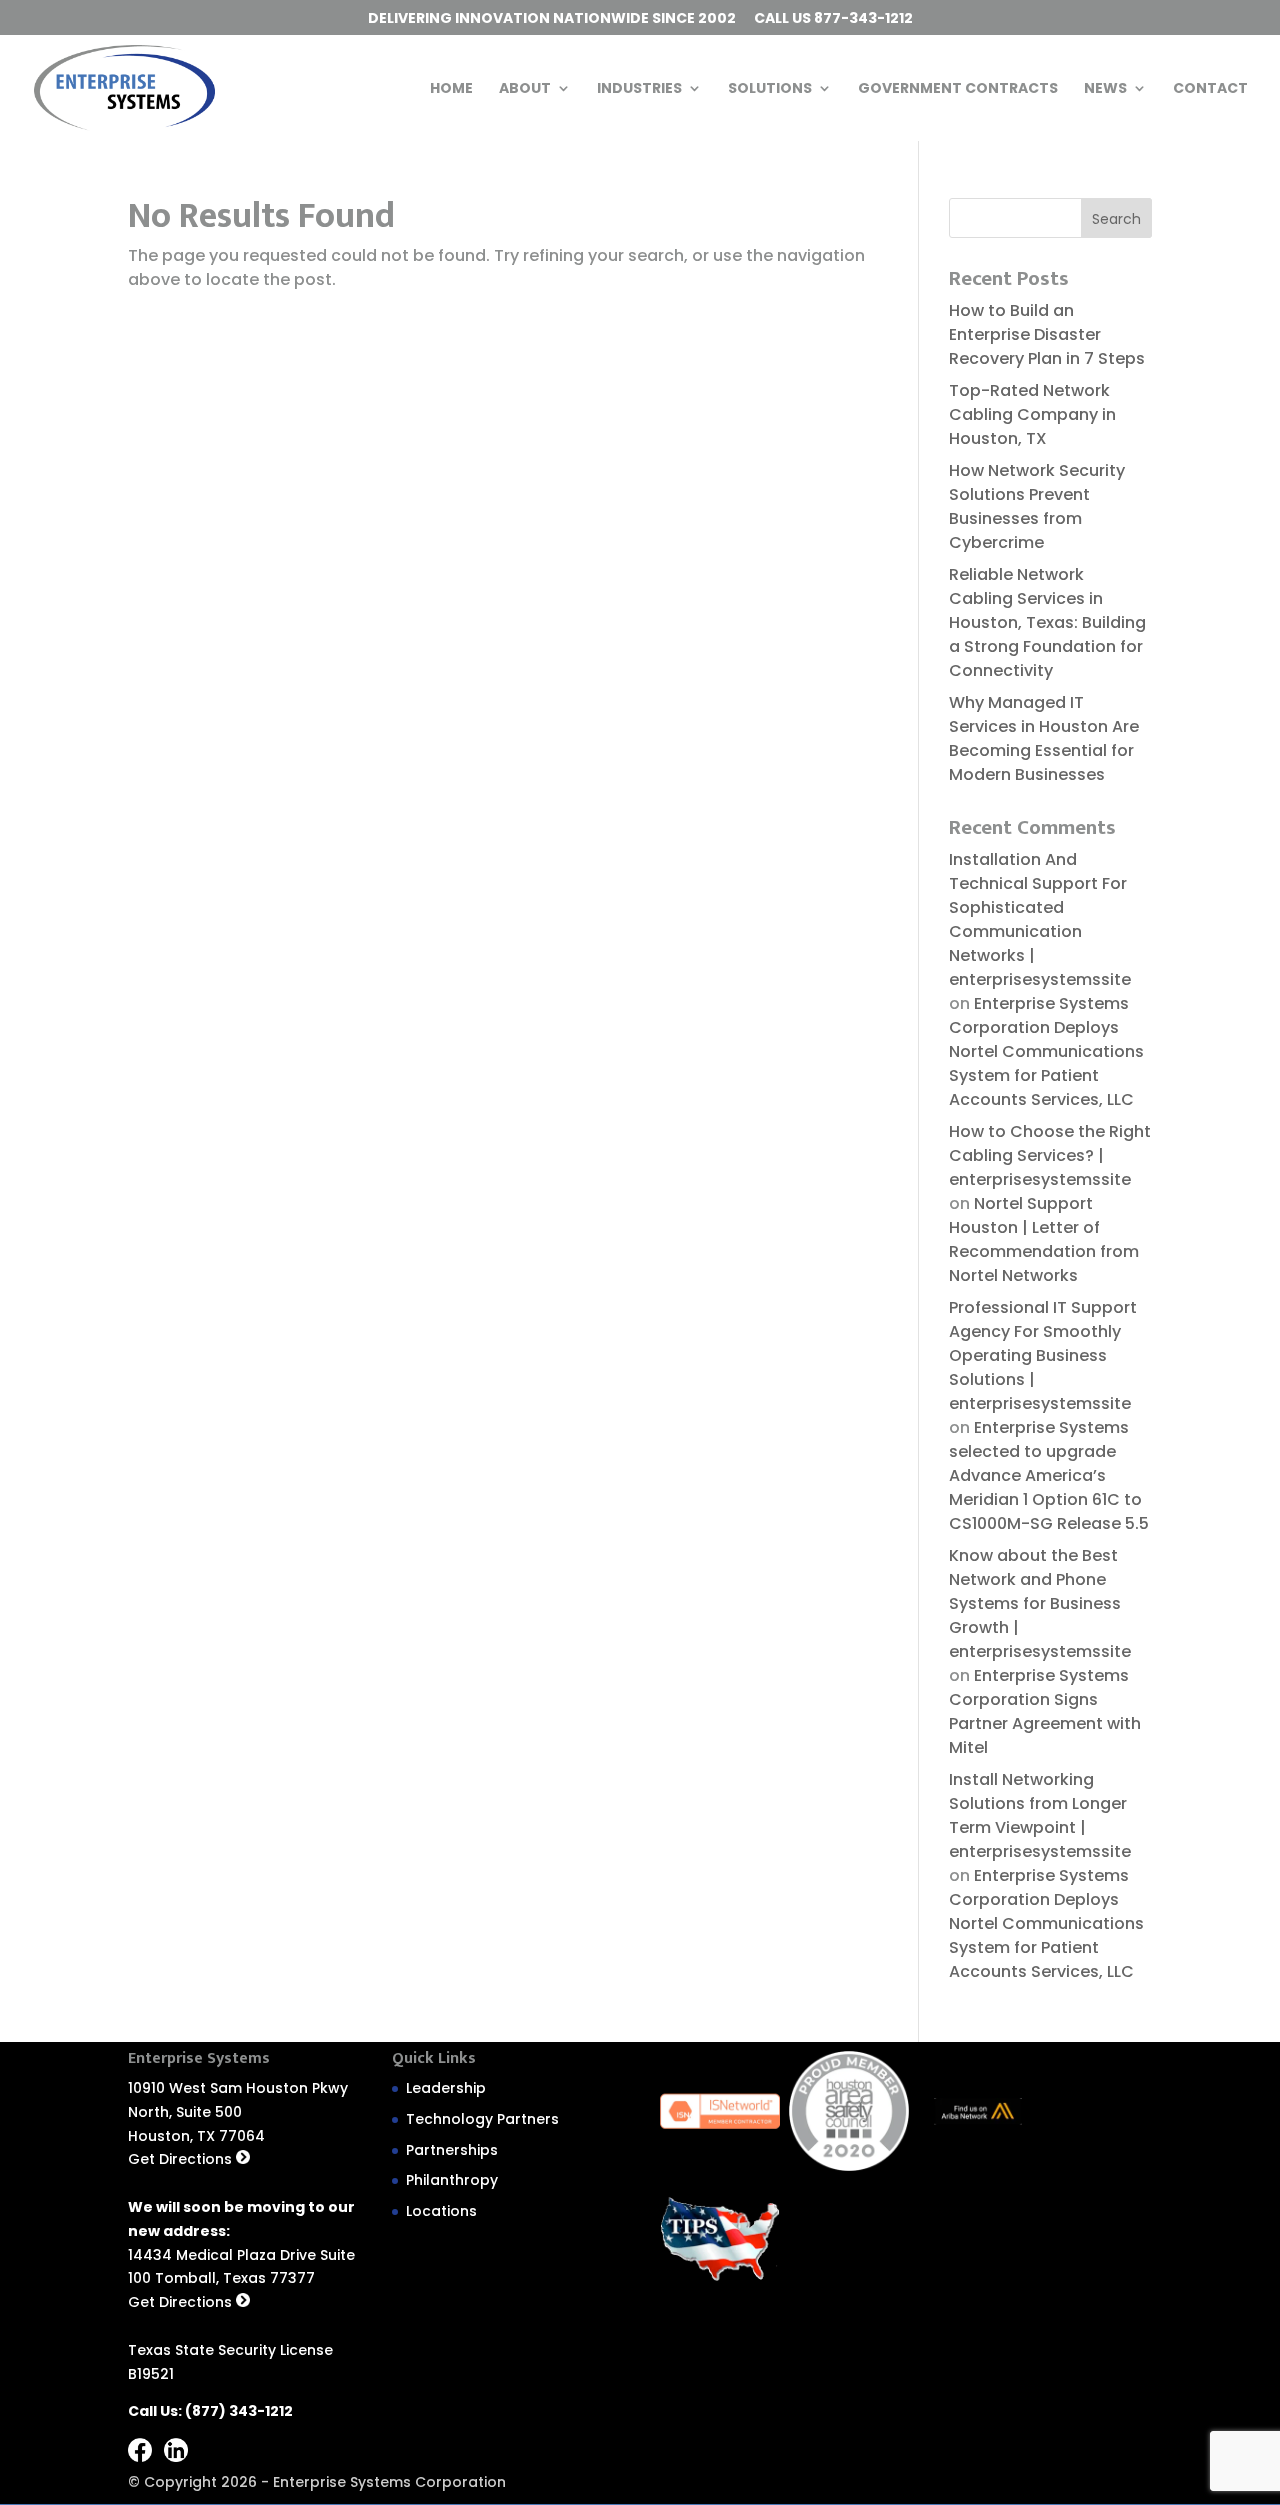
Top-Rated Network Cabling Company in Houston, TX (1032, 414)
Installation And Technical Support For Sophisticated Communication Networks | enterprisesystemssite (1040, 919)
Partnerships (452, 2150)
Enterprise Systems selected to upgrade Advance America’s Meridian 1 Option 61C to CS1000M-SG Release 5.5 (1049, 1475)
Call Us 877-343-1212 (833, 19)
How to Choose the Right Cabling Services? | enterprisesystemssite (1050, 1155)
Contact (1210, 89)
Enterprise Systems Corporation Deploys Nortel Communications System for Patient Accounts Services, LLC (1046, 1051)
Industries (639, 89)
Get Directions (182, 2159)
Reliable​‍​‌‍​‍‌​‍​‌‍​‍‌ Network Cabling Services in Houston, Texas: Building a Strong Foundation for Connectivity (1047, 622)
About (525, 89)
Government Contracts (958, 89)
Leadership (446, 2088)
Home (451, 89)
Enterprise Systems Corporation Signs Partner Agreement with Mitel (1045, 1711)
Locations (441, 2211)
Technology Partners (482, 2119)
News (1105, 89)
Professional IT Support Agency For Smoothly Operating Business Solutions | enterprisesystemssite (1043, 1355)
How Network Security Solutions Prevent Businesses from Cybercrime (1037, 506)
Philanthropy (452, 2180)
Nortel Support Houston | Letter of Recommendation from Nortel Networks (1044, 1239)
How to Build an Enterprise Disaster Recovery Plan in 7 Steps (1047, 334)
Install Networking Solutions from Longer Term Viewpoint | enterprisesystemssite (1040, 1815)
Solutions (770, 89)
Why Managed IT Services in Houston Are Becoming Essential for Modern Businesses (1044, 738)
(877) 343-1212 (239, 2411)
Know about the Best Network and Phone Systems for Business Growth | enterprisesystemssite (1040, 1603)
